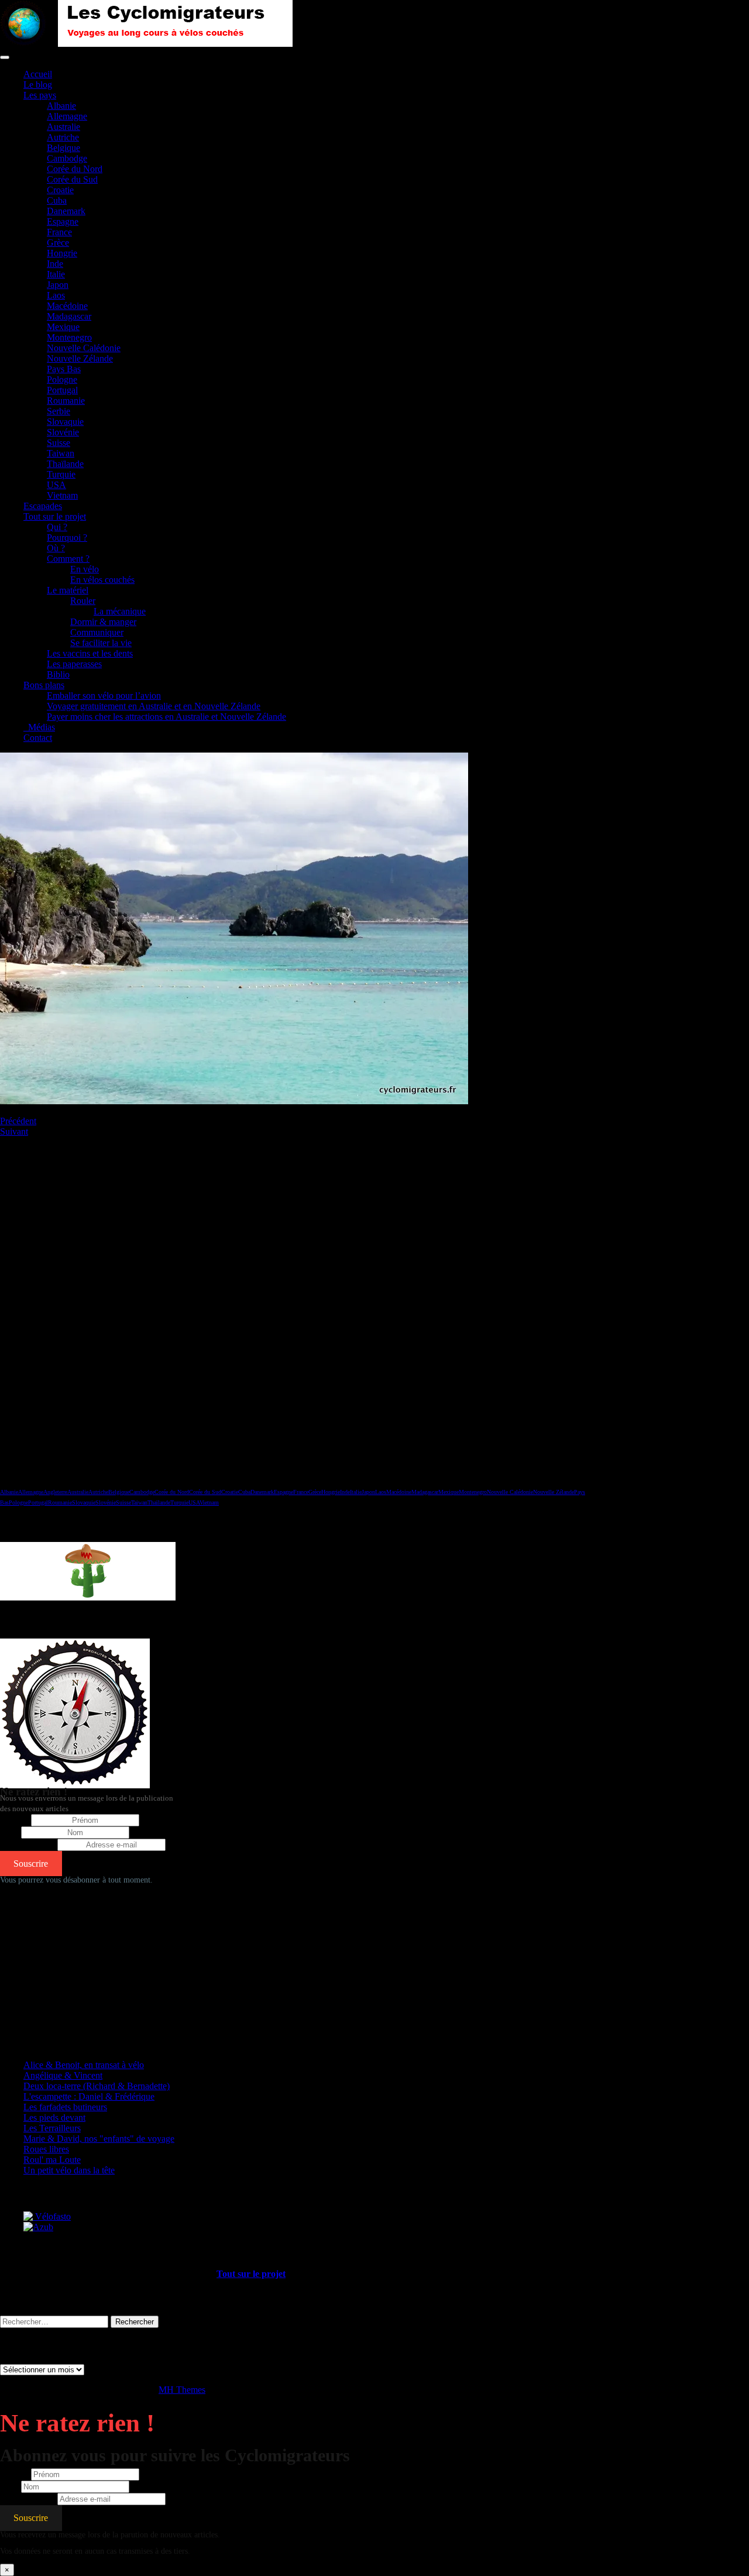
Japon (58, 285)
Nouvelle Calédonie (84, 348)
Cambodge (67, 158)
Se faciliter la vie (101, 643)
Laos (56, 295)
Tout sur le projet (55, 516)
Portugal (62, 390)
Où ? (56, 548)
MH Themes (182, 2390)
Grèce (58, 243)
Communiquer (97, 632)
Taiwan (61, 453)
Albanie (61, 106)
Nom (9, 1832)
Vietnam (62, 495)
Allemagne (67, 116)
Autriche (63, 137)
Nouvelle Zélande (80, 358)
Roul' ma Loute (52, 2160)
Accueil (38, 74)
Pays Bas (64, 369)
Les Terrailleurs (52, 2128)
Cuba (57, 200)
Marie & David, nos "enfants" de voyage (99, 2139)
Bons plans (44, 685)
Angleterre (55, 1492)
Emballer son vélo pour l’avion (104, 695)
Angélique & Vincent (63, 2075)
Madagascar (69, 316)
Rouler (83, 601)
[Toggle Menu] (5, 57)
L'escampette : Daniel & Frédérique (89, 2096)
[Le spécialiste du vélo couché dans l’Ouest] (47, 2216)
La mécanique (120, 611)
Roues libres (46, 2149)
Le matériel (68, 590)
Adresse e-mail (28, 1844)
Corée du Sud (72, 179)
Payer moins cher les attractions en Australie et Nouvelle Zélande (166, 717)
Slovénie (63, 432)
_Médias (39, 727)
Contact (38, 738)
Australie (63, 127)
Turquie (61, 474)
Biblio (58, 674)
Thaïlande (65, 464)
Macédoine (67, 306)
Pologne (62, 379)
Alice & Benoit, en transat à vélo (84, 2065)
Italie (56, 274)
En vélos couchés (102, 580)
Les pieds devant (54, 2118)
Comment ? (68, 559)
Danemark (66, 211)
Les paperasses (74, 664)
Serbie (59, 411)
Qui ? (57, 527)
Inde (55, 264)
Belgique (63, 148)
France (59, 232)
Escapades (43, 506)
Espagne (63, 221)
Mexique (63, 327)
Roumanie (66, 401)
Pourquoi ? (67, 537)
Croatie (60, 190)
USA (56, 485)
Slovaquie (65, 422)
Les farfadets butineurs (65, 2107)
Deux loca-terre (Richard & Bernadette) (97, 2086)
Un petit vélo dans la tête (69, 2170)
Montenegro (69, 337)
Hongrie (62, 253)
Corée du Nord (75, 169)
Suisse (59, 443)
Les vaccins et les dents (90, 653)
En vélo (85, 569)
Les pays (40, 95)
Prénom (14, 1820)
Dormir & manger (103, 622)
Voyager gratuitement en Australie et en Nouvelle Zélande (154, 706)
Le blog (38, 85)
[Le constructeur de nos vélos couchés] (38, 2227)
